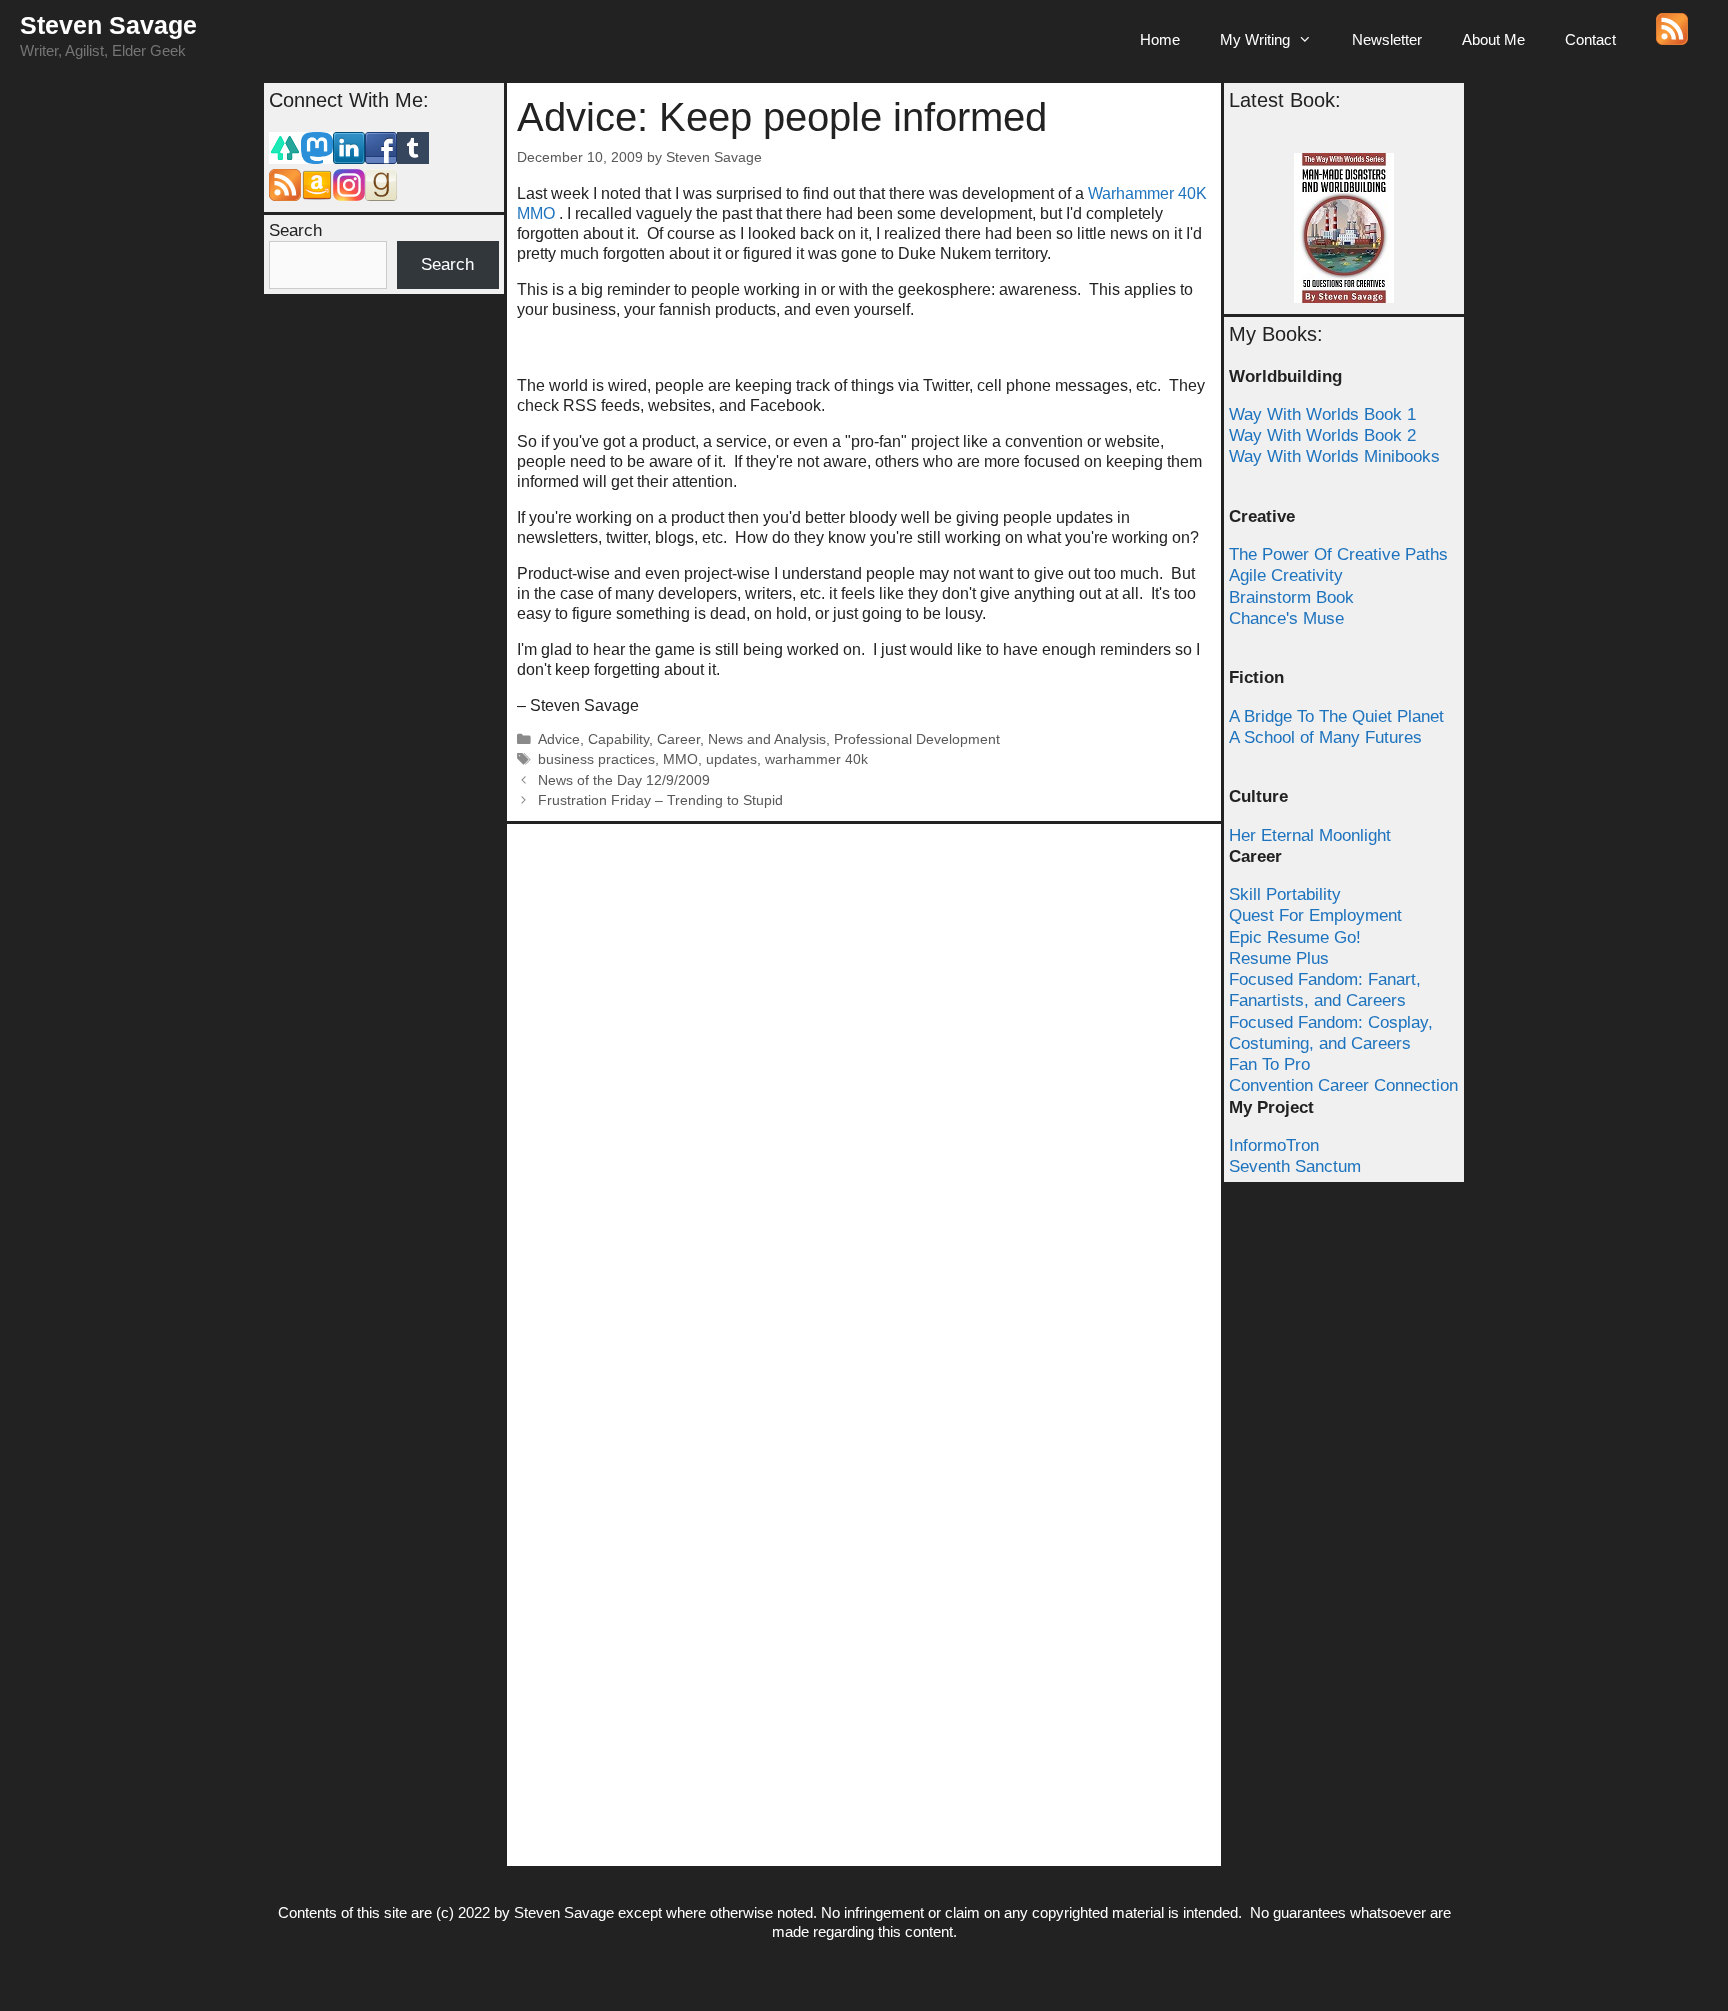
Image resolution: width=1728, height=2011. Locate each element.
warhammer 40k (816, 759)
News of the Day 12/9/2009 (624, 780)
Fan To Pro (1269, 1064)
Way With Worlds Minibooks (1334, 456)
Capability (618, 739)
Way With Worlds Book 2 (1322, 435)
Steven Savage (108, 25)
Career (678, 739)
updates (731, 759)
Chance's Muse (1286, 618)
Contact (1590, 39)
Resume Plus (1279, 958)
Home (1160, 39)
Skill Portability (1285, 894)
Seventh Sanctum (1295, 1166)
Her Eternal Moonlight (1310, 835)
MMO (680, 759)
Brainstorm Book (1291, 597)
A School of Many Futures (1325, 737)
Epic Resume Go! (1295, 937)
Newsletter (1387, 39)
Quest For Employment (1315, 915)
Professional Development (917, 739)
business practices (596, 759)
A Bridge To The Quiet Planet (1336, 716)
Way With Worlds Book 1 (1322, 414)
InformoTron (1274, 1145)
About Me (1493, 39)
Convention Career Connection (1343, 1085)
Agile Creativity (1286, 575)
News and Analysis (767, 739)
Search (295, 230)
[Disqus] (864, 1084)
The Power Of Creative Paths (1338, 554)
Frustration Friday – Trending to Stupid (660, 800)
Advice (559, 739)
